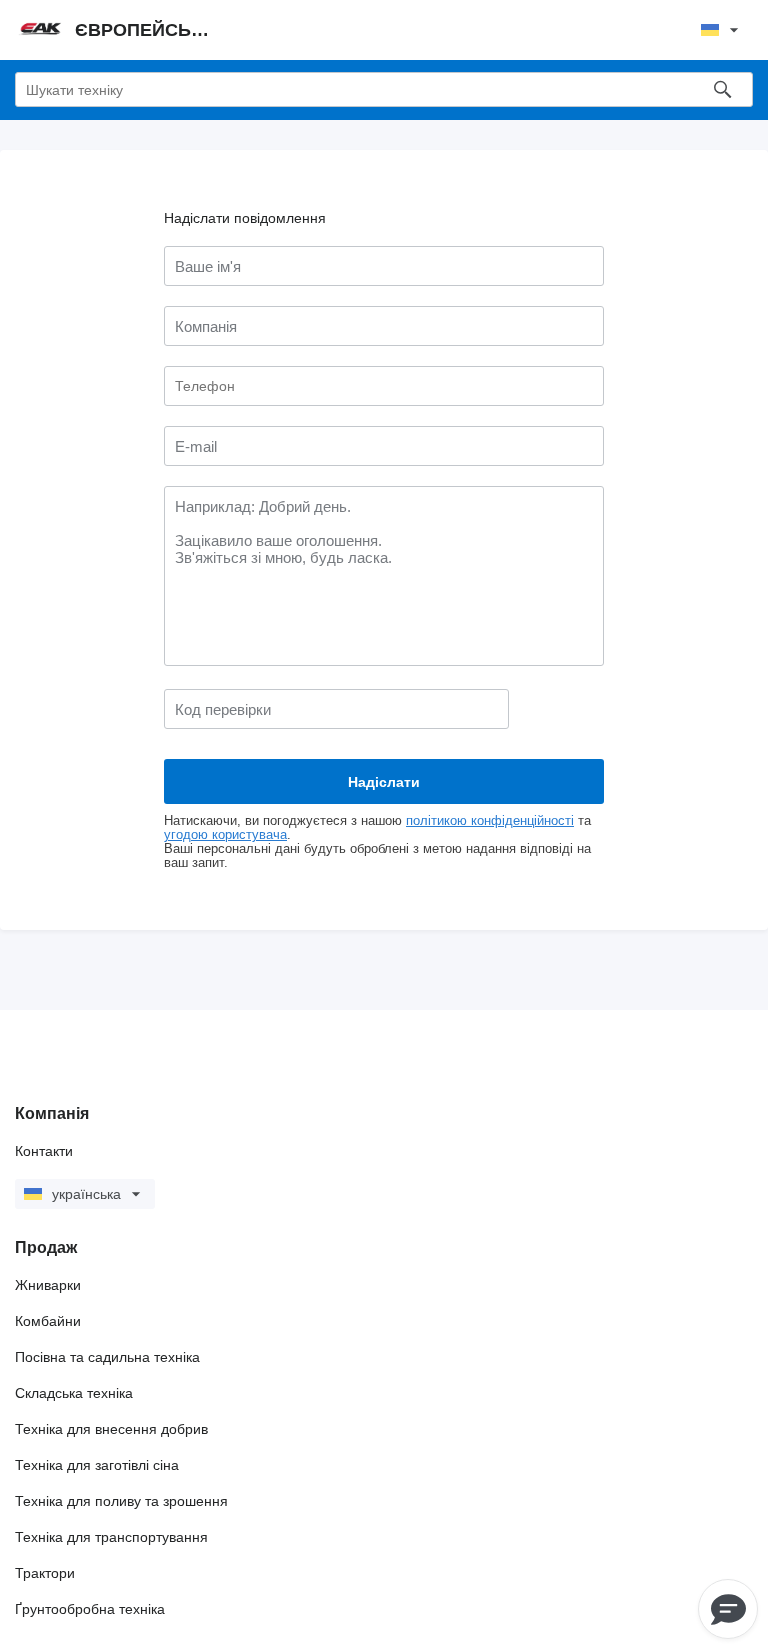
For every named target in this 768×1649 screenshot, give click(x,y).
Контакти (44, 1151)
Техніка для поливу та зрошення (121, 1501)
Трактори (45, 1573)
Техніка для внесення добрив (111, 1429)
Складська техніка (74, 1393)
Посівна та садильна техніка (107, 1357)
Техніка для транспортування (111, 1537)
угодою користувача (225, 835)
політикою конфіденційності (490, 821)
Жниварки (48, 1285)
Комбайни (48, 1321)
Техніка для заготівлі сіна (97, 1465)
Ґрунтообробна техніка (90, 1609)
